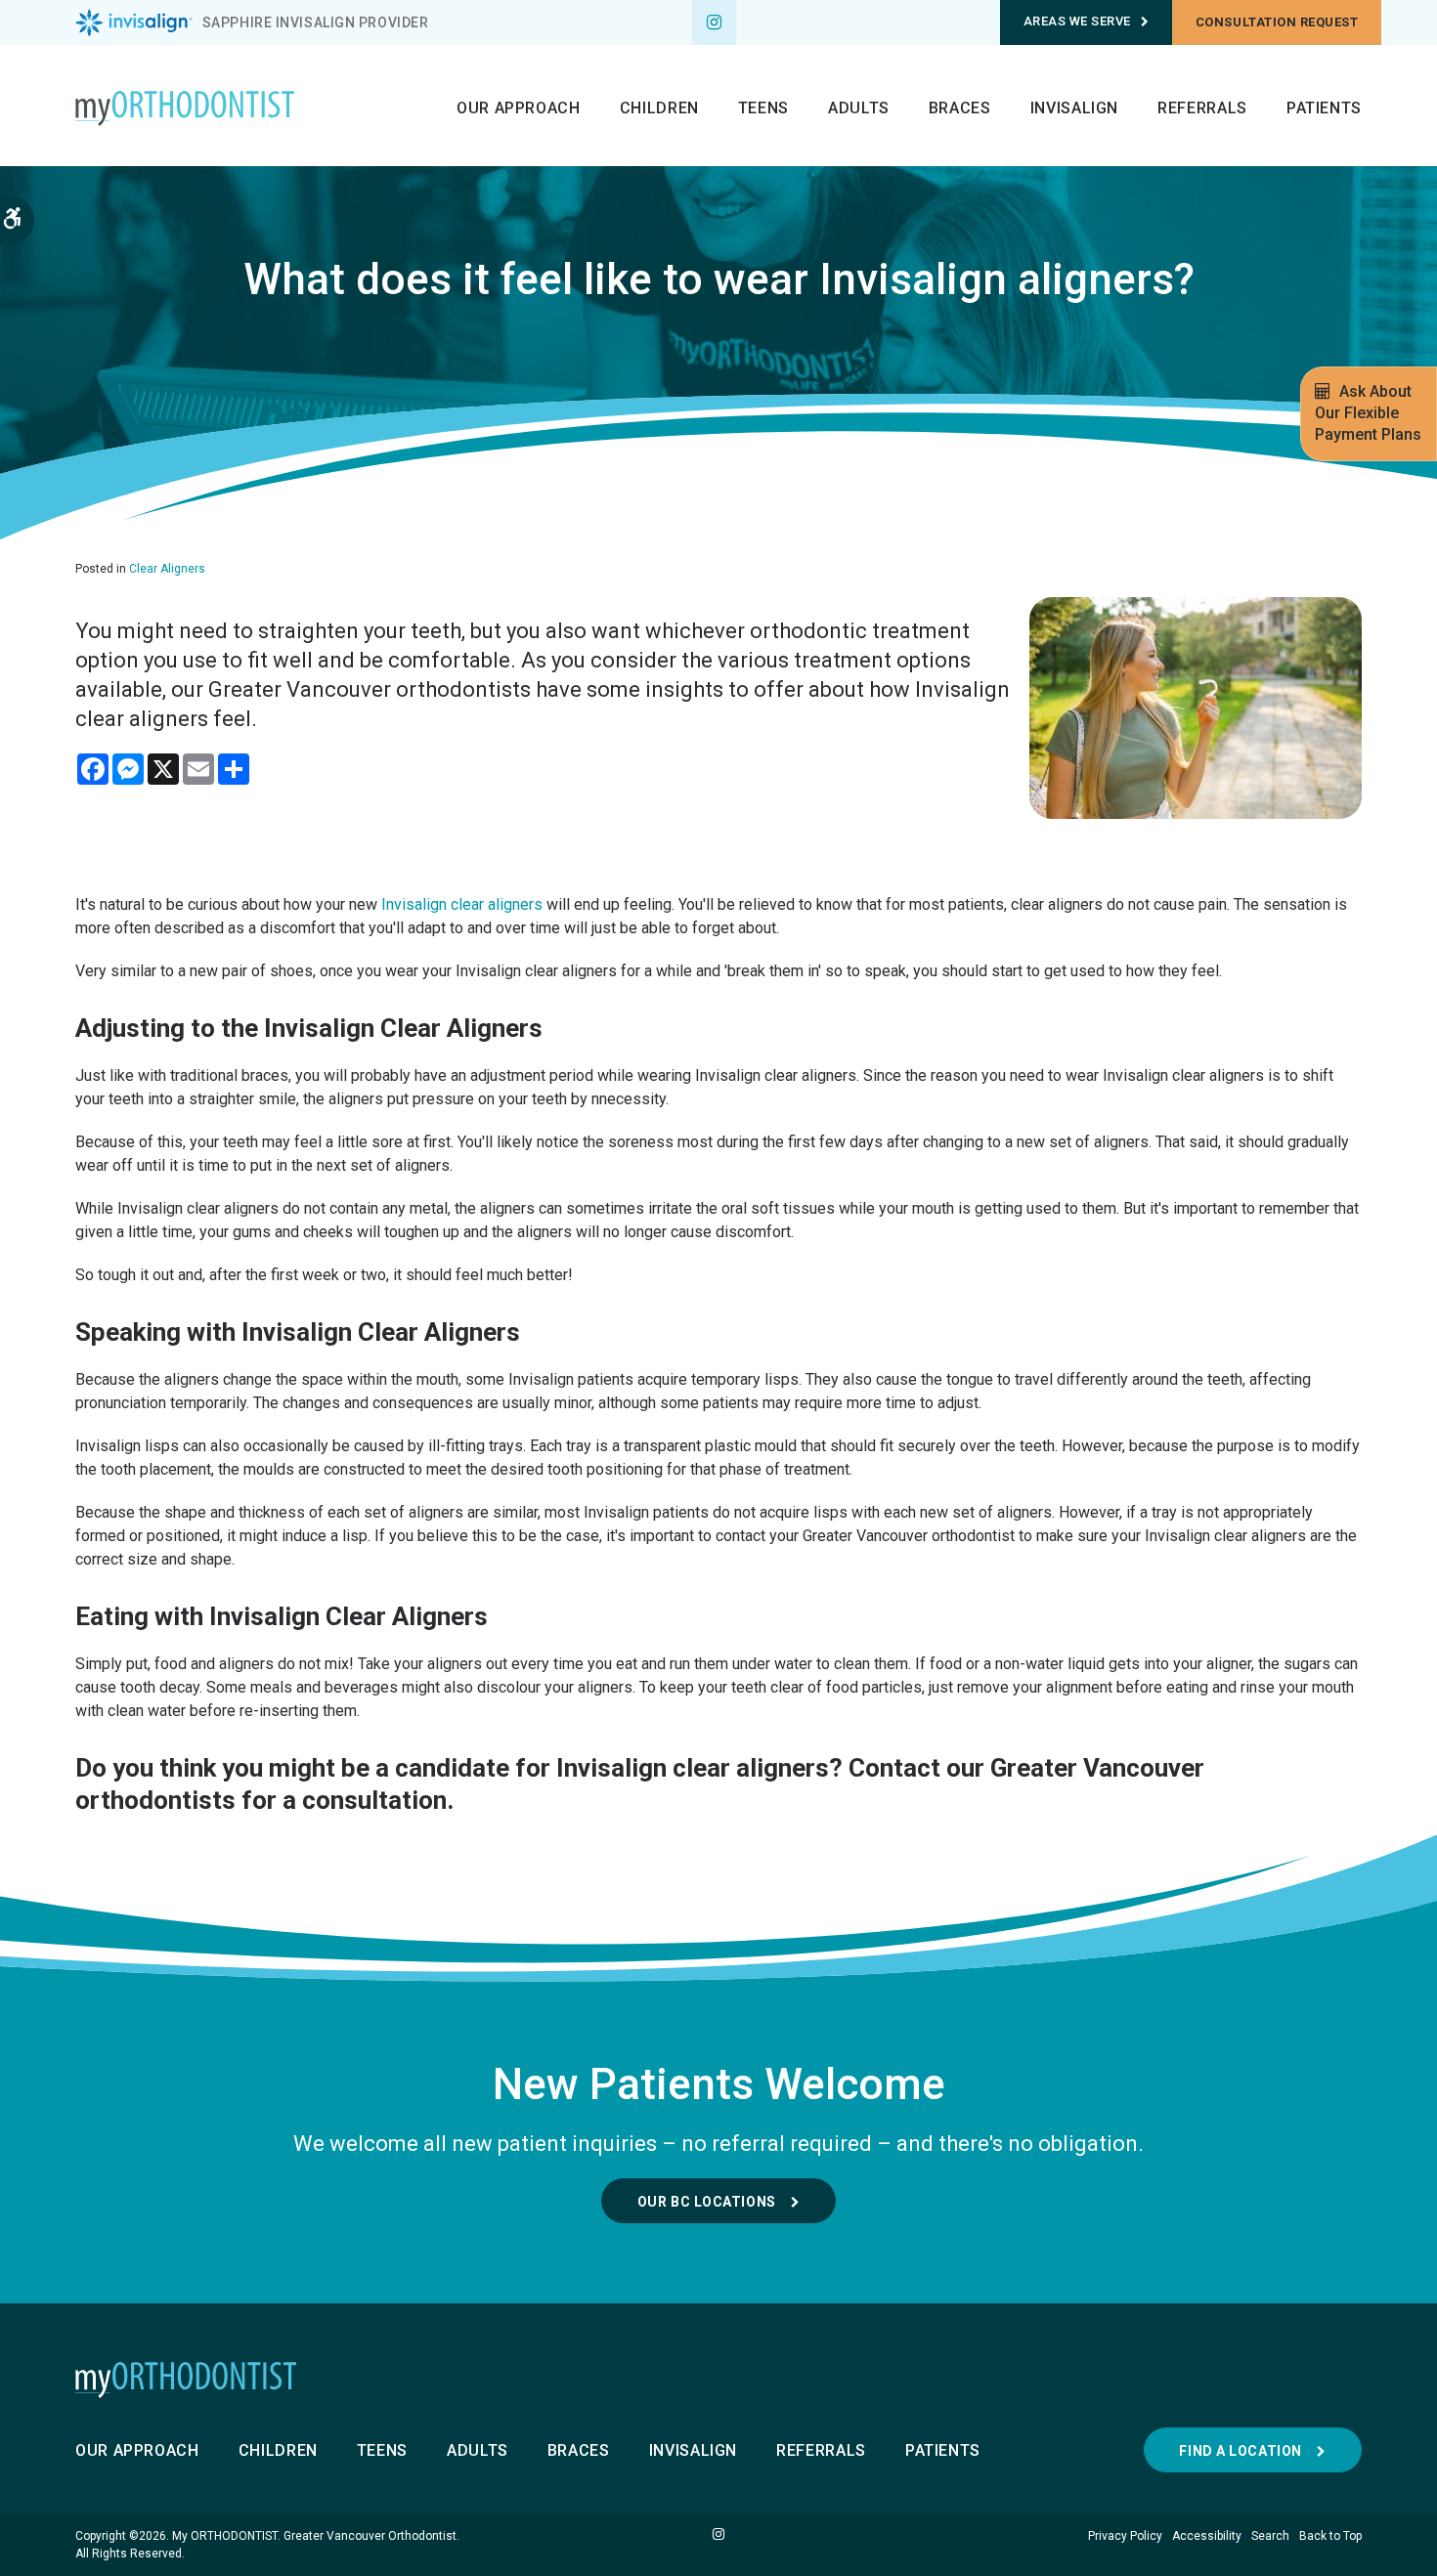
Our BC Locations (707, 2202)
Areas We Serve (1077, 21)
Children (659, 108)
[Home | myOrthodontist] (718, 2380)
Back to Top (1330, 2536)
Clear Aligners (167, 569)
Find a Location (1240, 2451)
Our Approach (519, 108)
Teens (763, 108)
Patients (1324, 108)
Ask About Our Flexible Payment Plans (1368, 413)
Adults (859, 108)
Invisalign (1074, 108)
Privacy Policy (1125, 2536)
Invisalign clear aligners (462, 904)
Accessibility (1207, 2536)
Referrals (1202, 108)
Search (1270, 2536)
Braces (960, 108)
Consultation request (1277, 22)
